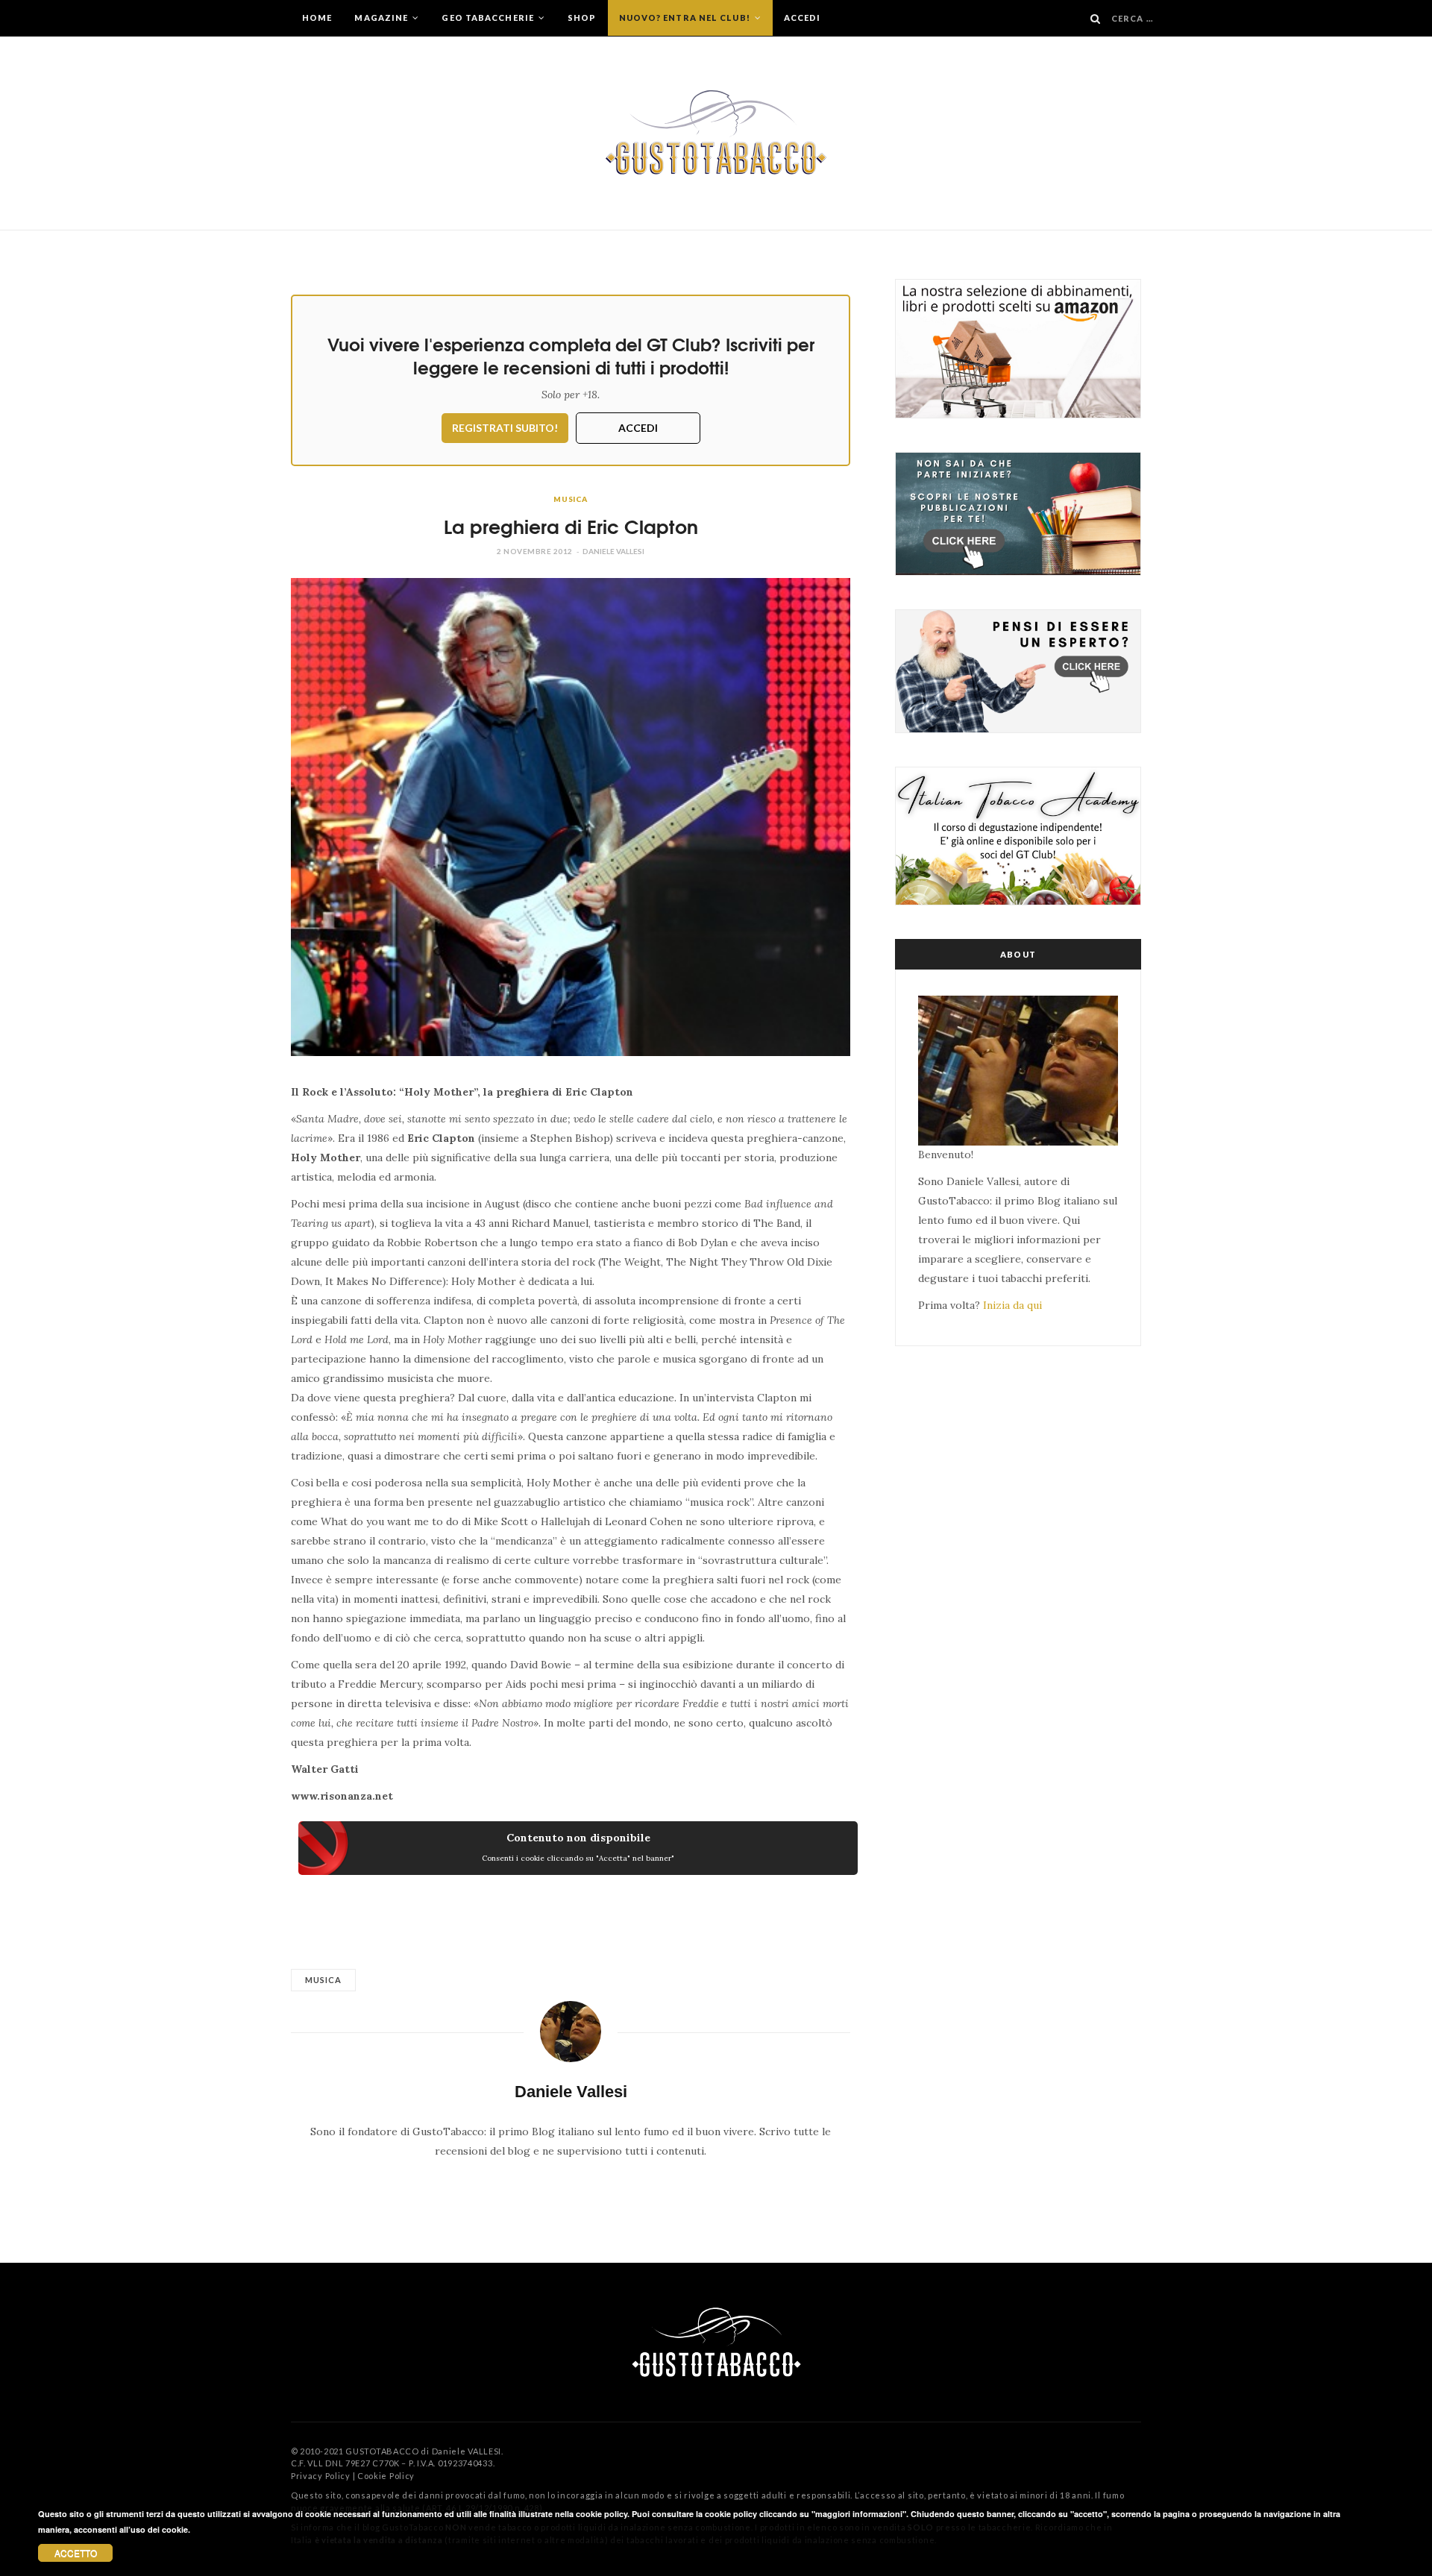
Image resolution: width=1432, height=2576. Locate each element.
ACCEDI (638, 428)
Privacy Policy (321, 2476)
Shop (582, 18)
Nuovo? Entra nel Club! (686, 18)
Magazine (382, 18)
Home (317, 18)
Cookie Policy (386, 2476)
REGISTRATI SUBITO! (505, 428)
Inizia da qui (1012, 1305)
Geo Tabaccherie (489, 18)
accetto (76, 2553)
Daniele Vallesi (613, 551)
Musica (571, 499)
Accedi (803, 18)
